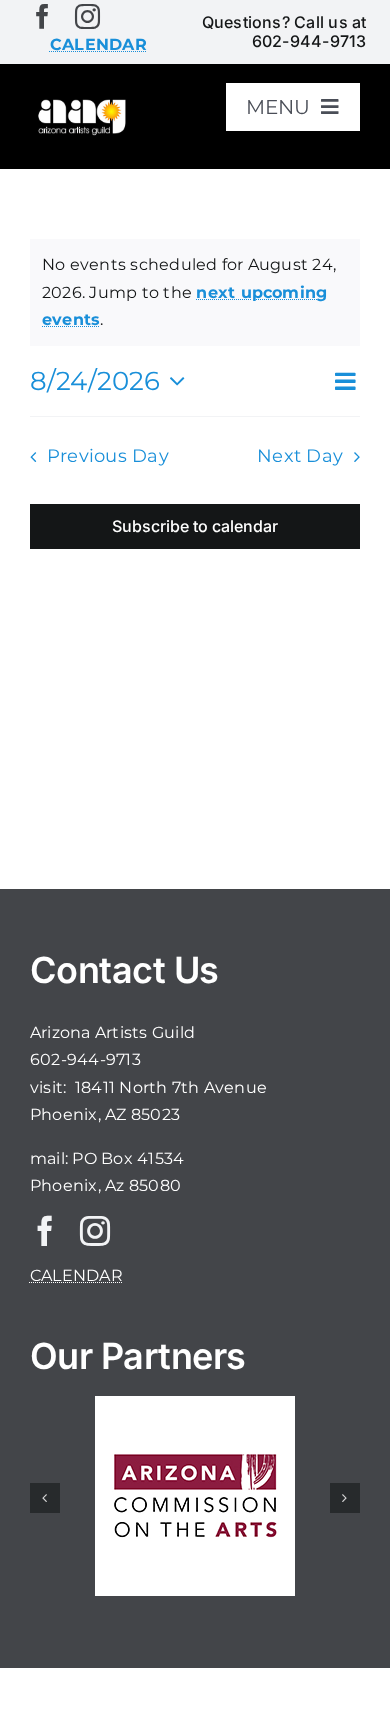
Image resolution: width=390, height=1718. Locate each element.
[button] (45, 1498)
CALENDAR (76, 1275)
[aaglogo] (80, 104)
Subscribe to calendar (195, 526)
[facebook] (42, 16)
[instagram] (87, 16)
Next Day (300, 455)
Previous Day (108, 455)
